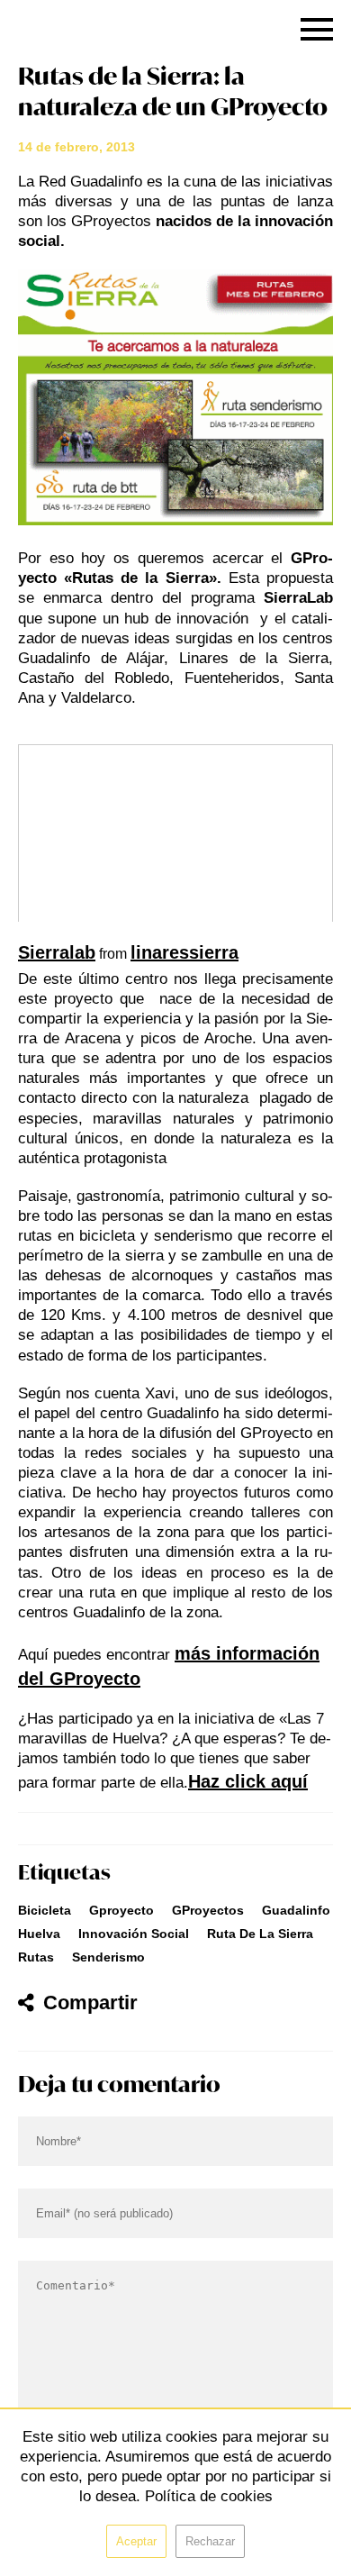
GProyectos (208, 1910)
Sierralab (57, 952)
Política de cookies (209, 2496)
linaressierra (184, 952)
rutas (36, 1957)
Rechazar (210, 2541)
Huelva (39, 1934)
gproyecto (121, 1910)
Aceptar (136, 2541)
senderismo (108, 1957)
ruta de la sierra (260, 1934)
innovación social (134, 1934)
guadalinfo (296, 1910)
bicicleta (45, 1910)
